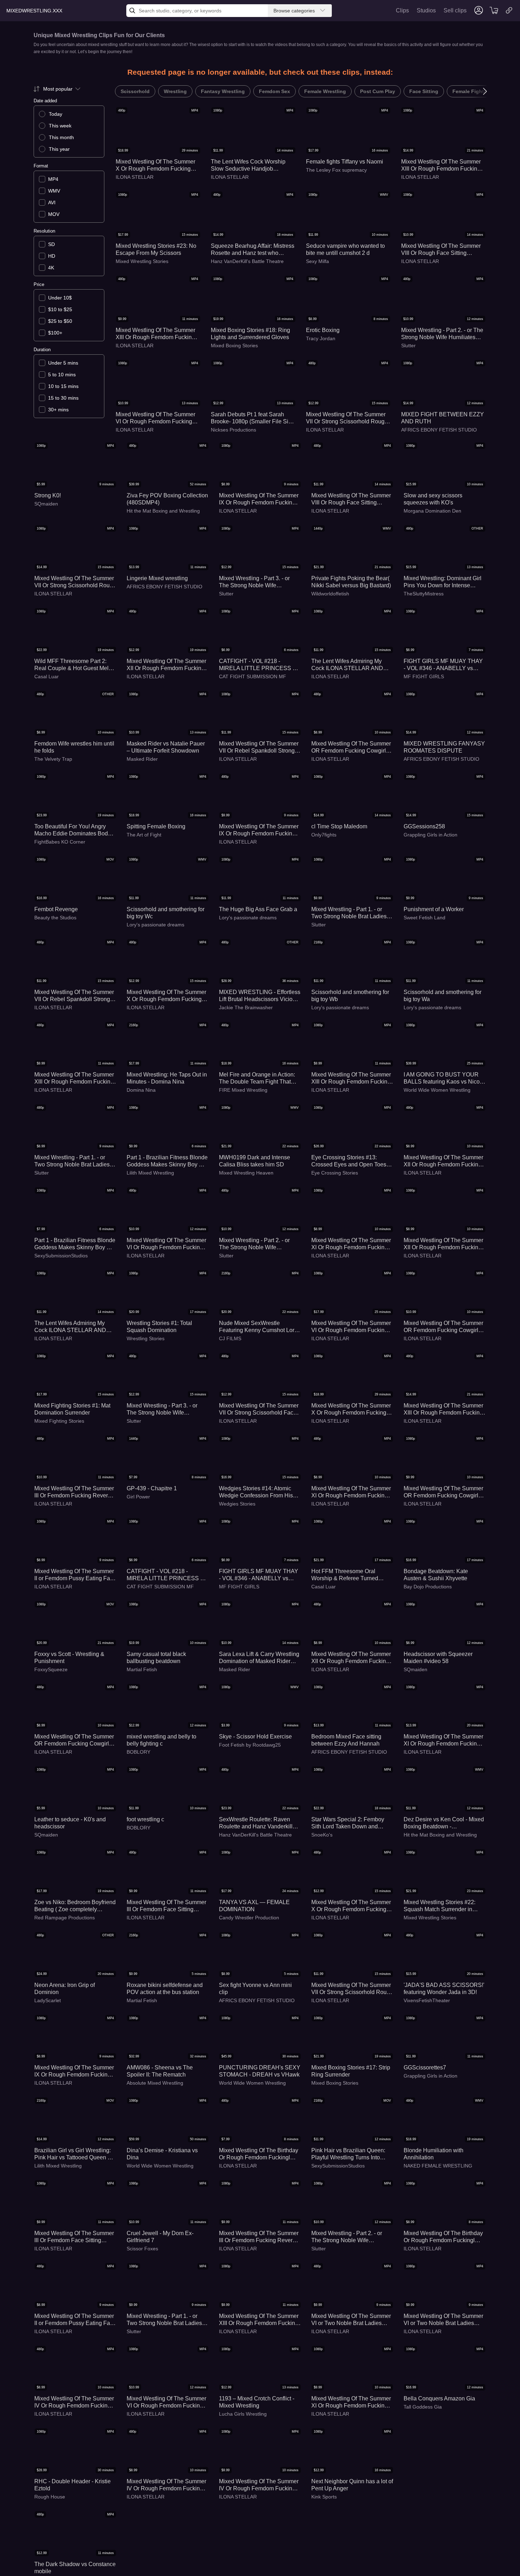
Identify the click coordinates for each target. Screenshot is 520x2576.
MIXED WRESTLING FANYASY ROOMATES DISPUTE (444, 747)
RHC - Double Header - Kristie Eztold (73, 2485)
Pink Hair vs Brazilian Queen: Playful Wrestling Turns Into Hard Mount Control (348, 2154)
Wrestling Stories (146, 1338)
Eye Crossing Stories (335, 1173)
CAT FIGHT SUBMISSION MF (253, 676)
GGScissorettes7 (425, 2067)
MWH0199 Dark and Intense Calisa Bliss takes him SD (255, 1161)
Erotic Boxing (323, 330)
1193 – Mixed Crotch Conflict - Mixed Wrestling (257, 2402)
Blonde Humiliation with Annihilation (434, 2154)
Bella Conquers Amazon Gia (439, 2398)
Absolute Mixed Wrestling (155, 2083)
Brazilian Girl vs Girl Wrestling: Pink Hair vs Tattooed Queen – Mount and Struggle (73, 2154)
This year (59, 149)
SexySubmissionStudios (61, 1256)
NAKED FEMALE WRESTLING (438, 2166)
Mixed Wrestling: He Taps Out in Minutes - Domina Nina (167, 1078)
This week (60, 126)
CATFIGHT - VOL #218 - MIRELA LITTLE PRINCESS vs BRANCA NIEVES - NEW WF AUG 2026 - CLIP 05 (259, 665)
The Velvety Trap (53, 759)
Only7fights (324, 835)
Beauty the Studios (55, 918)
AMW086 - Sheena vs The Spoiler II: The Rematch (160, 2071)
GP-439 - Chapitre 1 (152, 1488)
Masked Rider (142, 759)
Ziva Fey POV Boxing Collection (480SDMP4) (167, 499)
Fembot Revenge (56, 909)
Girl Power (138, 1497)
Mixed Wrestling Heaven (246, 1173)
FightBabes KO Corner (60, 842)
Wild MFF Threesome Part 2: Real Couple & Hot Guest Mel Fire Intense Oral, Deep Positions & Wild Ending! (71, 665)
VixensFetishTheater (427, 2000)
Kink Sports (324, 2497)
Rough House (50, 2497)
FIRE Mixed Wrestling (243, 1090)
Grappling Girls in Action (431, 835)
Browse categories (294, 11)
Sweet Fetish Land (424, 918)
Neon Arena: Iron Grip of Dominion (65, 1989)
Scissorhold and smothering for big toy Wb (350, 996)
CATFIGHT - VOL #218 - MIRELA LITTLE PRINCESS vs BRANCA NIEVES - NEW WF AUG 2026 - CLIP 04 (166, 1575)
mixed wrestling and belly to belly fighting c (161, 1740)
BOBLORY (138, 1752)
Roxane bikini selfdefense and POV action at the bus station (165, 1989)
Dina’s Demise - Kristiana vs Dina (162, 2154)
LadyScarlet (48, 2000)
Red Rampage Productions (65, 1918)
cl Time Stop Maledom (339, 826)
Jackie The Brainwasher (246, 1007)
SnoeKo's (322, 1835)
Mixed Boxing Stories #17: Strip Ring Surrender (351, 2071)
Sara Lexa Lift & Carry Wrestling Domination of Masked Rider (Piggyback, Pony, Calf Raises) (259, 1658)
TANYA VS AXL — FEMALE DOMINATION (254, 1906)
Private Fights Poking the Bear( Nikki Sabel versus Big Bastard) (351, 582)
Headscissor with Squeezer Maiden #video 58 (438, 1658)
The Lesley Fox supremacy (336, 170)
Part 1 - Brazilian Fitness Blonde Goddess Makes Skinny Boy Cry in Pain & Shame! (167, 1161)
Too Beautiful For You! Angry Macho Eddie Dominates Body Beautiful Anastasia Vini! (73, 830)
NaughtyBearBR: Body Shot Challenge (162, 2568)
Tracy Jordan (321, 338)
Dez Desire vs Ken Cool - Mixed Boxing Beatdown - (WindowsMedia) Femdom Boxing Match (444, 1823)
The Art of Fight (144, 835)
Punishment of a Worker (434, 909)
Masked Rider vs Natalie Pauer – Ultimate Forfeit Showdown (166, 747)
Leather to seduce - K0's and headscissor (70, 1823)
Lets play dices (53, 2564)
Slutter (408, 345)
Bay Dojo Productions (428, 1587)
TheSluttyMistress (424, 594)
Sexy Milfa (317, 261)
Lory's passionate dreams (155, 925)
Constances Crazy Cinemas (435, 2497)
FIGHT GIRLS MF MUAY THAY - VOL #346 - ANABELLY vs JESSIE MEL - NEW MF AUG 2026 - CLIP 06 (443, 665)
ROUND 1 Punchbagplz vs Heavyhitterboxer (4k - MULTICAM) (253, 2568)
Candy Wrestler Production (249, 1918)
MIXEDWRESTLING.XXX (34, 11)
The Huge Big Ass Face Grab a (258, 909)
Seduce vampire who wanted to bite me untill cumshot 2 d (345, 249)
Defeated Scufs (51, 2572)
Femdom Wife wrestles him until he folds (74, 747)
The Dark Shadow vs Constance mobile (444, 2485)
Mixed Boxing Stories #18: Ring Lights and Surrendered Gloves (250, 334)
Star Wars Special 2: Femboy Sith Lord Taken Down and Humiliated (348, 1823)
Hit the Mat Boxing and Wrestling (163, 511)
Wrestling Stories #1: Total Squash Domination (159, 1327)
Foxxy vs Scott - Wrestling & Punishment (69, 1658)
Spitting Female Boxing (156, 826)
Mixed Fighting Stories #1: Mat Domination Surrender (72, 1409)
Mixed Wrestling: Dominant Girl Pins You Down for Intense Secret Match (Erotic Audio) (443, 582)
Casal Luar (47, 676)
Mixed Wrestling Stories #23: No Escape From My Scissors (156, 249)
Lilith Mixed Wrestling (150, 1173)
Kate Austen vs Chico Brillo (438, 2564)
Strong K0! (48, 495)
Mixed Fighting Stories (59, 1421)
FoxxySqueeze (51, 1669)
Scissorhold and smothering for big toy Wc (166, 913)
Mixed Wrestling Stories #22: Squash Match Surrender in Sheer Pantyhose (440, 1906)
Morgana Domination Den (432, 511)
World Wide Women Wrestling (437, 1090)
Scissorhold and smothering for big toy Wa (443, 996)
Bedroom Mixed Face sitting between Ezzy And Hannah (346, 1740)
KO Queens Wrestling (428, 2572)
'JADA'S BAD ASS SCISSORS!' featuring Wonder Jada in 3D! (444, 1989)
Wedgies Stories (237, 1504)
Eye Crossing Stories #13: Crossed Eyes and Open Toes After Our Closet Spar (349, 1161)
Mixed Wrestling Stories (142, 261)
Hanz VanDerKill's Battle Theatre (247, 261)
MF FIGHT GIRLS (424, 676)
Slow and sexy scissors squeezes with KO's (433, 499)
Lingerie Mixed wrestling (157, 578)
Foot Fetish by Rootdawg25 (250, 1745)
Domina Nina (141, 1090)
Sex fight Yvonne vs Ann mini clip (255, 1989)
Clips (402, 10)
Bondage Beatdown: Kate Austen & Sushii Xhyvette (436, 1575)
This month (61, 137)
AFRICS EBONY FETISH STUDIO (439, 430)
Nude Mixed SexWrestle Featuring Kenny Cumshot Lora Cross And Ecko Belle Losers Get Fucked (258, 1327)
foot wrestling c (145, 1819)
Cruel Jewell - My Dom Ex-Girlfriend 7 (160, 2237)
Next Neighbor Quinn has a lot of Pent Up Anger (352, 2485)
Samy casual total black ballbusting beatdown (156, 1658)
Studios (426, 10)
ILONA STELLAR (135, 177)
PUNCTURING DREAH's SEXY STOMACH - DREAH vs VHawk (260, 2071)
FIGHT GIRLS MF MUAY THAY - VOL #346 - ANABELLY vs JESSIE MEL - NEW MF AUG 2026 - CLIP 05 (259, 1575)
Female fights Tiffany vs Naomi (345, 162)
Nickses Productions (233, 430)
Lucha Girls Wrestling (243, 2414)
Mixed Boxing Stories (234, 345)
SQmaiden (46, 504)
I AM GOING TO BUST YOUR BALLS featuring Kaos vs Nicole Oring (444, 1078)
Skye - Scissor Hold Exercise (255, 1737)
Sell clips (455, 10)
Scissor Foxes (142, 2249)
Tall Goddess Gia (423, 2407)
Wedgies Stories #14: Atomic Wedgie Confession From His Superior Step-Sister (256, 1492)
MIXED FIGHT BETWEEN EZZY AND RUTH (443, 418)
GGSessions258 (424, 826)
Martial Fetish (142, 1669)
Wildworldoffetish (330, 594)
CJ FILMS (230, 1338)
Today (56, 114)
